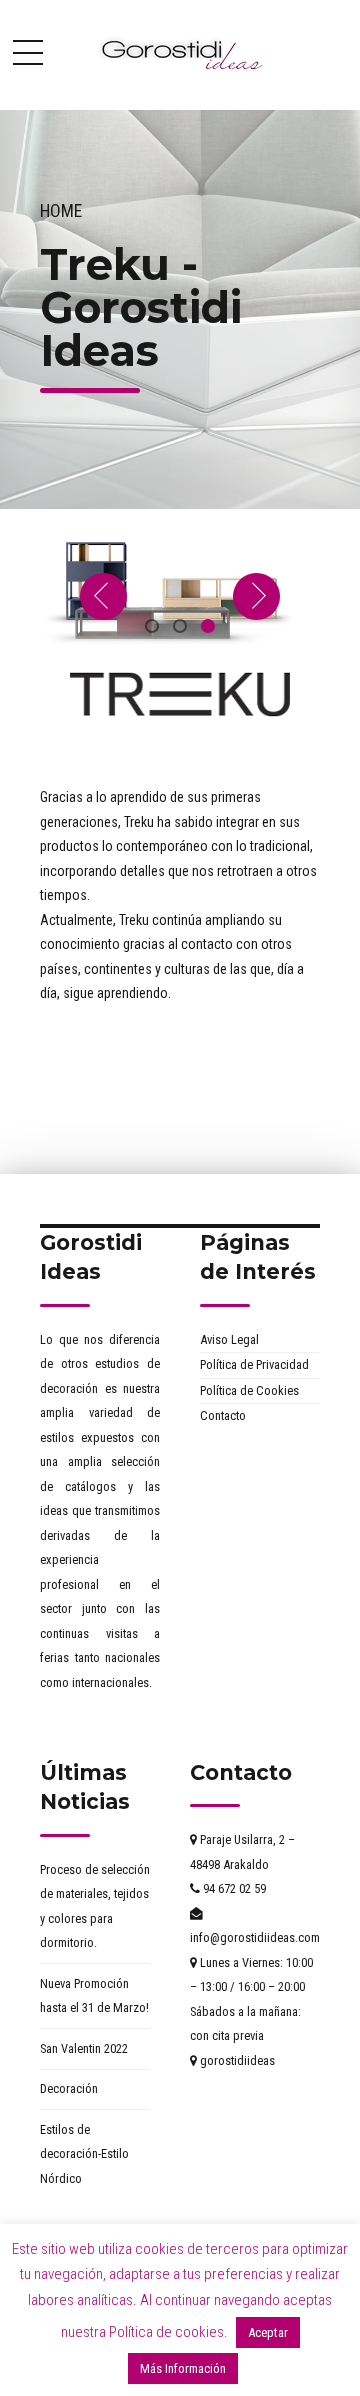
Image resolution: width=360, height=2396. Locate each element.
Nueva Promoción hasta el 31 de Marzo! (94, 1996)
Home (61, 211)
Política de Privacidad (254, 1364)
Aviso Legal (229, 1339)
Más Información (183, 2368)
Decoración (69, 2088)
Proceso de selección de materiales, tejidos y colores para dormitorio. (95, 1906)
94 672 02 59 (233, 1888)
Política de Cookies (249, 1390)
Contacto (223, 1415)
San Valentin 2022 (84, 2048)
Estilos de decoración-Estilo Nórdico (84, 2154)
